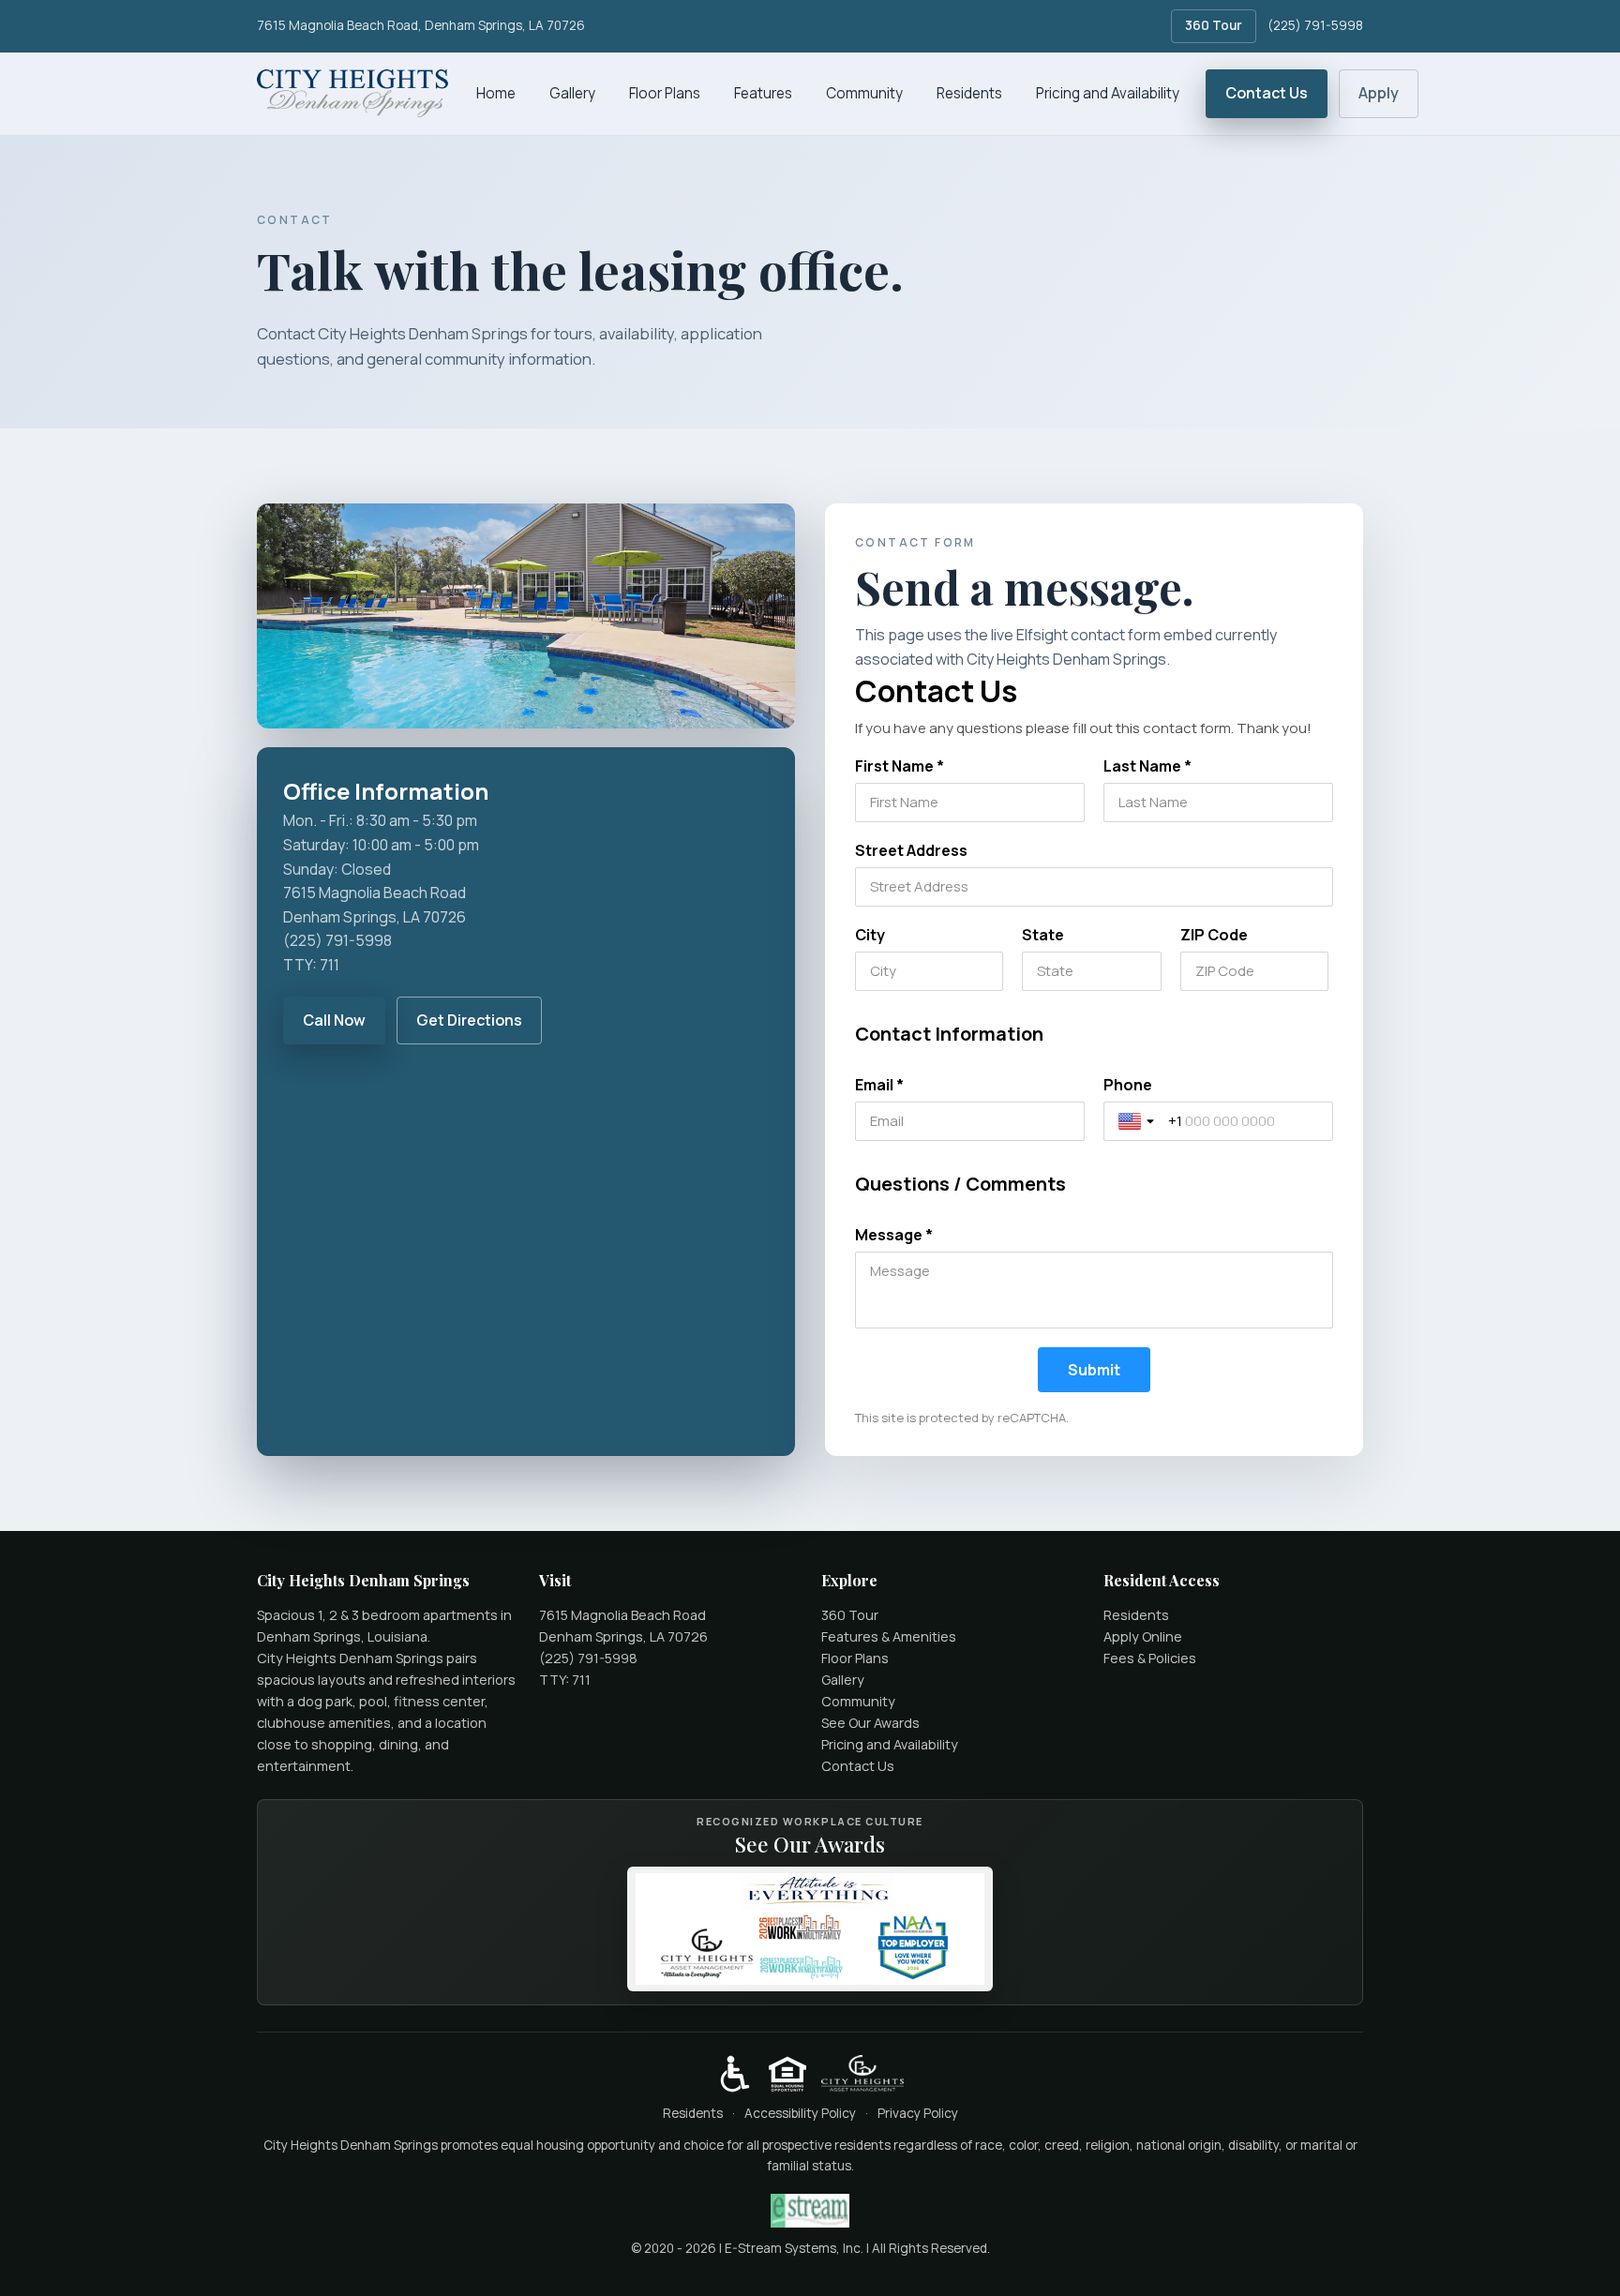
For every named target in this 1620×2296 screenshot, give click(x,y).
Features (763, 93)
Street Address (911, 850)
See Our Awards (870, 1723)
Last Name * (1147, 766)
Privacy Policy (918, 2113)
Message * (894, 1235)
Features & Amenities (889, 1636)
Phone (1128, 1085)
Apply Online (1143, 1636)
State (1043, 935)
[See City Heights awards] (810, 1929)
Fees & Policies (1150, 1658)
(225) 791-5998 (1315, 25)
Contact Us (1267, 93)
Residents (969, 93)
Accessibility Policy (800, 2113)
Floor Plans (665, 93)
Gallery (572, 93)
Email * (879, 1085)
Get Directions (469, 1020)
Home (496, 93)
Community (864, 93)
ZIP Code (1214, 935)
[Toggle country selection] (1138, 1121)
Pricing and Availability (1108, 93)
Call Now (334, 1020)
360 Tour (1214, 25)
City (870, 935)
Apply (1379, 93)
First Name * (900, 766)
